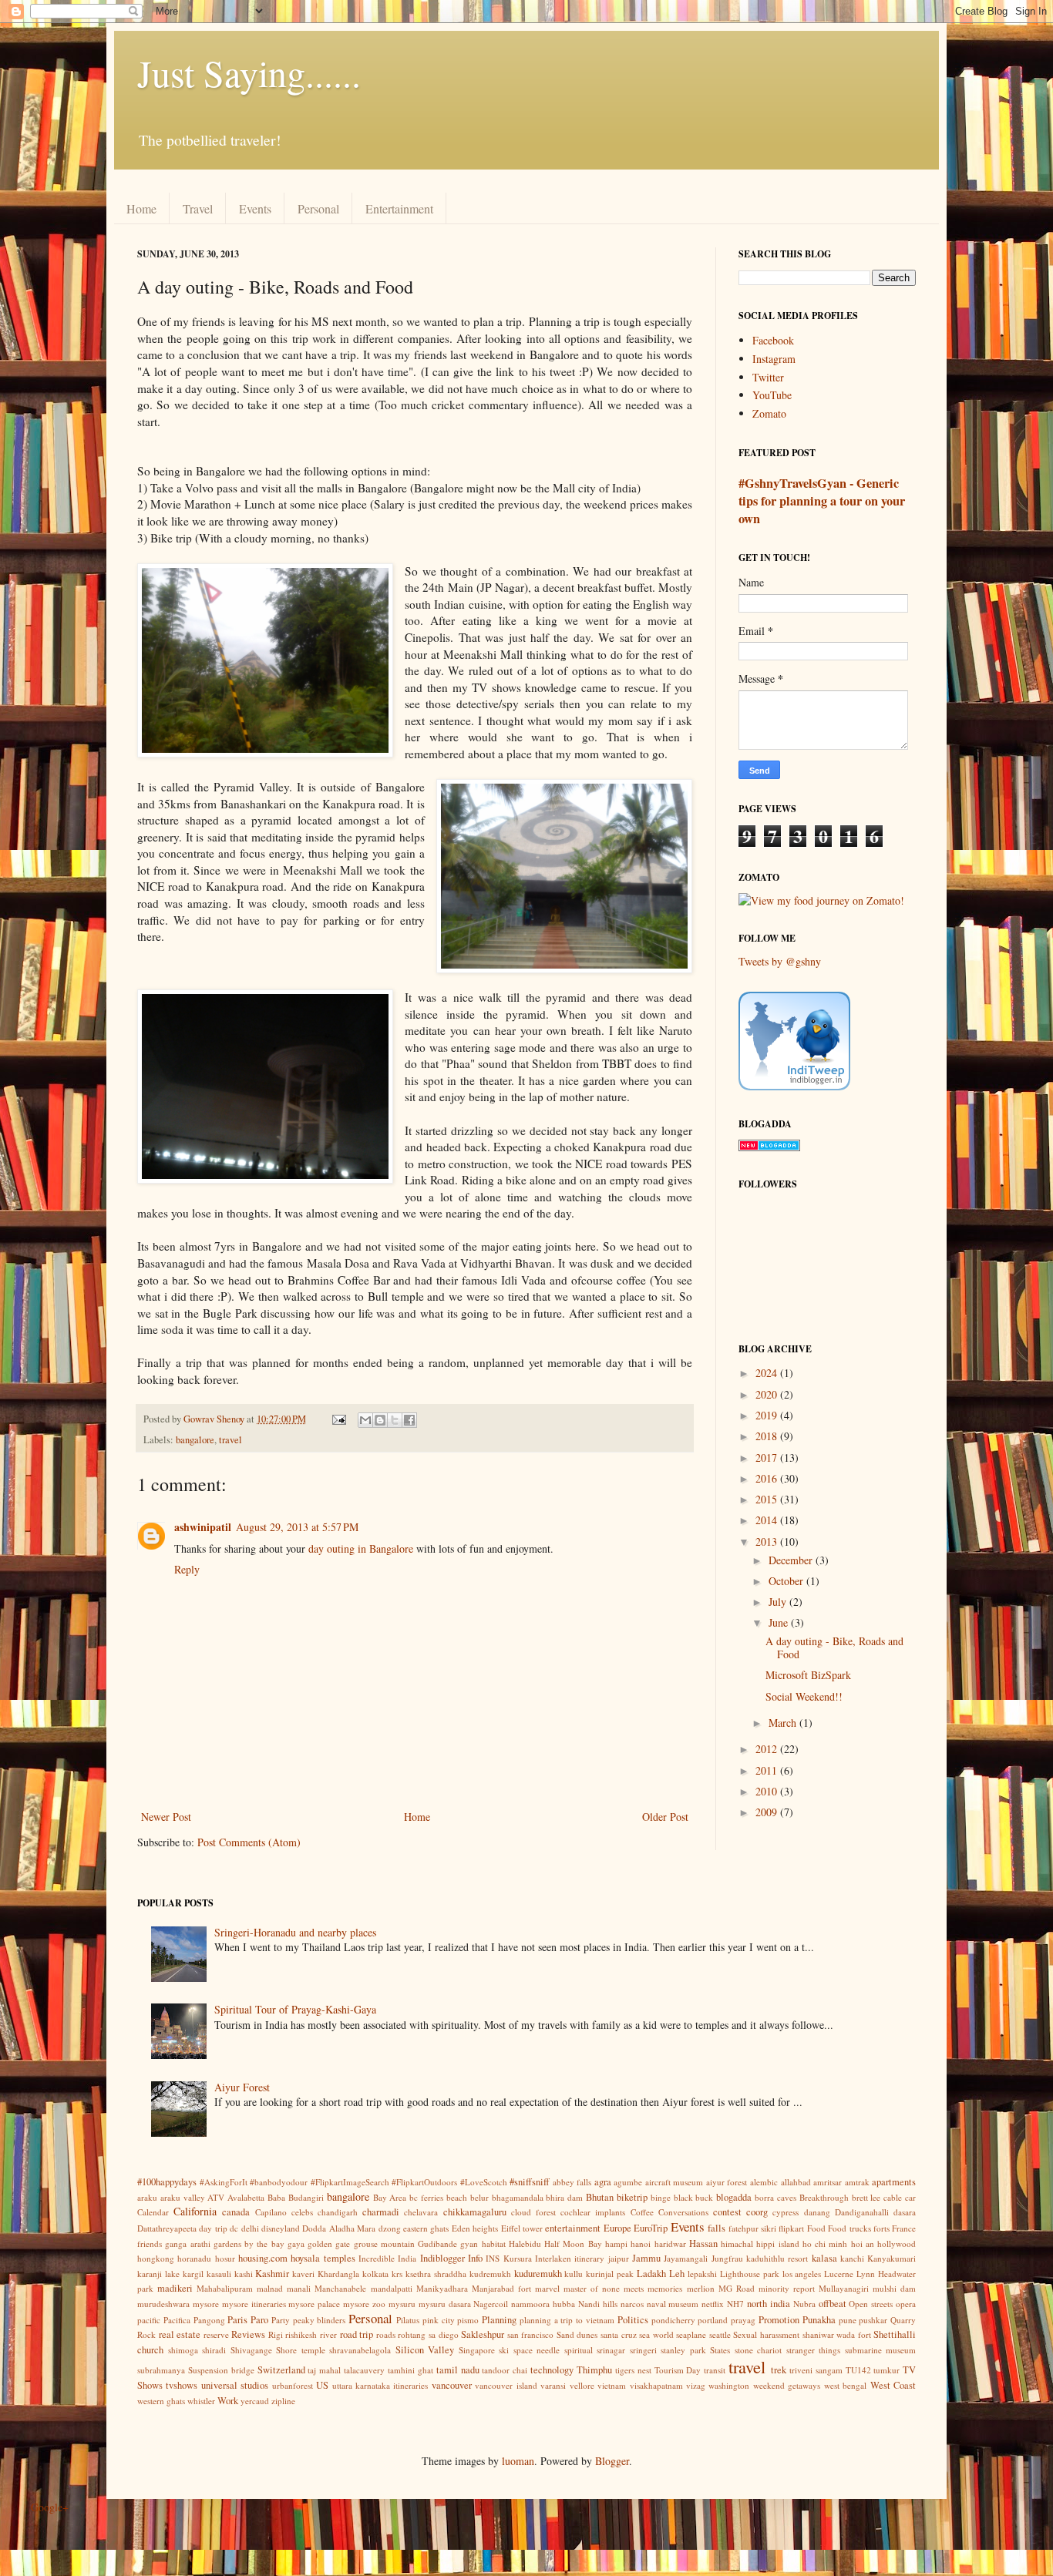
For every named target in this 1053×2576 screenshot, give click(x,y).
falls (717, 2228)
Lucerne (839, 2274)
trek (779, 2370)
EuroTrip (651, 2228)
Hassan (703, 2244)
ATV (216, 2197)
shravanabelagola (360, 2350)
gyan (469, 2244)
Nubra (804, 2304)
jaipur (619, 2258)
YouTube (772, 395)
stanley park (683, 2350)
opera (906, 2304)
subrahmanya (161, 2370)
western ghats (161, 2401)
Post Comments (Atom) (249, 1842)
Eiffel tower (522, 2228)
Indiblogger (442, 2258)
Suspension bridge (221, 2370)
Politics (633, 2320)
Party (281, 2320)
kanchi (852, 2258)
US (322, 2385)
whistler (201, 2401)
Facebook (773, 340)
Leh (677, 2274)
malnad (270, 2288)
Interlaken (553, 2258)
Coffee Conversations (669, 2212)
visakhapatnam (656, 2385)
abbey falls (572, 2182)
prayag (743, 2320)
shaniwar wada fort (837, 2334)
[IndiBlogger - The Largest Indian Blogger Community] (794, 1086)
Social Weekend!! (804, 1696)
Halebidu (525, 2244)
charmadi (381, 2212)
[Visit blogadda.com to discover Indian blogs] (769, 1147)
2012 (768, 1749)
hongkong (156, 2258)
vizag (696, 2385)
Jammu (646, 2258)
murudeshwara (163, 2304)
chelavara (421, 2212)
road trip (357, 2334)
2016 (768, 1478)
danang (817, 2212)
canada (236, 2212)
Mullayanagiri (844, 2288)
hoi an (863, 2244)
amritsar (828, 2182)
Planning (499, 2320)
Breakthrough (824, 2197)
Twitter (768, 377)
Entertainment (399, 208)
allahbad (796, 2182)
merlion (701, 2288)
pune (848, 2320)
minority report (787, 2288)
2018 (768, 1436)
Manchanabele (340, 2288)
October (787, 1581)
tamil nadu (458, 2370)
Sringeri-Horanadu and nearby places (295, 1932)
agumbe (628, 2182)
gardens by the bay (249, 2244)
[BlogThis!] (380, 1420)
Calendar (153, 2212)
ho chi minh (825, 2244)
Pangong (209, 2320)
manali (299, 2288)
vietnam (612, 2385)
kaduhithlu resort (777, 2258)
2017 (768, 1458)
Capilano (271, 2212)
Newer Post (166, 1817)
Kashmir (272, 2274)
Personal (318, 208)
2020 (768, 1394)
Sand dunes (577, 2334)
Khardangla (338, 2274)
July (779, 1602)
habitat (494, 2244)
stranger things (814, 2350)
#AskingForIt (224, 2182)
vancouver (452, 2385)
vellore (582, 2385)
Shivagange (251, 2350)
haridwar (670, 2244)
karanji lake (158, 2274)
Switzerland (281, 2370)
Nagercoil (491, 2304)
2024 (768, 1373)
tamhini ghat (410, 2370)
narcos (632, 2304)
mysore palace (314, 2304)
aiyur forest (727, 2182)
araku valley (183, 2197)
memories (665, 2288)
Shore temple (301, 2350)
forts (881, 2228)
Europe (617, 2228)
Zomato (769, 413)
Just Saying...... (249, 72)
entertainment (573, 2228)
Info (475, 2258)
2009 (768, 1812)
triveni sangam (816, 2370)
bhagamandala (518, 2197)
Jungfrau (727, 2258)
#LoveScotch (484, 2182)
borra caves (775, 2197)
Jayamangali (686, 2258)
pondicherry (673, 2320)
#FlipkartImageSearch (350, 2182)
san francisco (531, 2334)
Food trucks (849, 2228)
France (904, 2228)
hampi (616, 2244)
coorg (757, 2212)
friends (150, 2244)
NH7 (735, 2304)
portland (713, 2320)
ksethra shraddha (436, 2274)
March (784, 1723)
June (780, 1622)
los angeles (802, 2274)
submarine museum (881, 2350)
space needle (537, 2350)
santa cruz (619, 2334)
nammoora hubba (543, 2304)
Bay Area (390, 2197)
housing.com (263, 2258)
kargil (193, 2274)
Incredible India (387, 2258)
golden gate (329, 2244)
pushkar (873, 2320)
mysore (206, 2304)
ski (504, 2350)
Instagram (774, 359)
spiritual (579, 2350)
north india (769, 2304)
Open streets (871, 2304)
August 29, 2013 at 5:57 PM (297, 1527)
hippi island (777, 2244)
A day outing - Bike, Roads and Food (834, 1647)
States (720, 2350)
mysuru (402, 2304)
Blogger (612, 2461)
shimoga (183, 2350)
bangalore (195, 1440)
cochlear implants (593, 2212)
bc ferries (426, 2197)
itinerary (589, 2258)
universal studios (235, 2385)
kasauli (219, 2274)
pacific (149, 2320)
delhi (250, 2228)
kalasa (824, 2258)
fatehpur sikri (752, 2228)
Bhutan (600, 2197)
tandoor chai (505, 2370)
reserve (216, 2334)
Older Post (665, 1817)
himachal (737, 2244)
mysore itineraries (254, 2304)
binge (661, 2197)
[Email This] (365, 1420)
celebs (302, 2212)
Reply (187, 1569)
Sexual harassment (766, 2334)
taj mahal (324, 2370)
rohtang (412, 2334)
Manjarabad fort (501, 2288)
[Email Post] (338, 1419)
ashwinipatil (203, 1527)
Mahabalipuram (225, 2288)
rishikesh (301, 2334)
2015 (768, 1499)
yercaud (255, 2401)
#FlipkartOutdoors (424, 2182)
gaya (296, 2244)
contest (727, 2212)
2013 (768, 1542)
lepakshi (702, 2274)
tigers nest (633, 2370)
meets (634, 2288)
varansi (553, 2385)
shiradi (214, 2350)
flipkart (791, 2228)
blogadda (734, 2197)
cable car (900, 2197)
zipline (283, 2401)
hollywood (897, 2244)
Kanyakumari (892, 2258)
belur (479, 2197)
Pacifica (177, 2320)
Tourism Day (678, 2370)
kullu (574, 2274)
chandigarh (338, 2212)
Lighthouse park (750, 2274)
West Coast (893, 2385)
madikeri (175, 2288)
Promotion (779, 2320)
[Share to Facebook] (409, 1420)
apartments (894, 2182)
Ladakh (651, 2274)
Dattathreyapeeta (167, 2228)
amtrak (857, 2182)
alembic (764, 2182)
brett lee (866, 2197)
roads (386, 2334)
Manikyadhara (442, 2288)
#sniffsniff (530, 2182)
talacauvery (364, 2370)
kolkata (375, 2274)
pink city (439, 2320)
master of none (592, 2288)
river (328, 2334)
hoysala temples (323, 2258)
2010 (768, 1791)
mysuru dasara (445, 2304)
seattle (720, 2334)
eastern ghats (426, 2228)
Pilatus (408, 2320)
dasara (905, 2212)
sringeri (643, 2350)
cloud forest (533, 2212)
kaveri (303, 2274)
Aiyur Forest (242, 2087)
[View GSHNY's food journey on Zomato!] (821, 900)
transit (715, 2370)
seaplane (691, 2334)
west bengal (845, 2385)
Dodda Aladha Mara (339, 2228)
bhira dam (564, 2197)
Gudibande (437, 2244)
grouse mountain (384, 2244)
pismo (468, 2320)
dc (234, 2228)
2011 (768, 1770)
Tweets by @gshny (780, 961)
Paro (259, 2320)
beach (457, 2197)
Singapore (477, 2350)
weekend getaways (787, 2385)
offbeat (833, 2304)
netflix (713, 2304)
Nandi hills (598, 2304)
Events (255, 208)
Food (816, 2228)
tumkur (886, 2370)
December (792, 1560)
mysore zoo (364, 2304)
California (195, 2211)
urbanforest (293, 2385)
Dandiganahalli (862, 2212)
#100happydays (167, 2182)
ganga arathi (187, 2244)
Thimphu (594, 2370)
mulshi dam (894, 2288)
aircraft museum (675, 2182)
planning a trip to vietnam (567, 2320)
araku (147, 2197)
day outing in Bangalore (361, 1548)
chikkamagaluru (475, 2212)
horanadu (194, 2258)
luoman (518, 2461)
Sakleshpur (483, 2334)
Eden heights (475, 2228)
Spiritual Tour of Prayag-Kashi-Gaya (295, 2009)
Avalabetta (246, 2197)
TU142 (858, 2370)
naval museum (673, 2304)
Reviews (248, 2334)
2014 (768, 1520)
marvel (547, 2288)
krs (397, 2274)
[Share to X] (395, 1420)
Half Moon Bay (573, 2244)
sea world (656, 2334)
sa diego (444, 2334)
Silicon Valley (425, 2350)
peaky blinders (320, 2320)
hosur (225, 2258)
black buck (694, 2197)
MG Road (737, 2288)
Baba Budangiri (296, 2197)
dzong (390, 2228)
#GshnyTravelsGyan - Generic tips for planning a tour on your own (822, 501)
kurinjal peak (610, 2274)
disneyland (281, 2228)
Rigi (276, 2334)
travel (230, 1440)
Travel (198, 208)
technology (552, 2370)
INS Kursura (508, 2258)
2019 (768, 1415)
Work (228, 2401)
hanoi (641, 2244)
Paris (237, 2320)
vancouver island (506, 2385)
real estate (180, 2334)
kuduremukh (538, 2274)
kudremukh (490, 2274)
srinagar (611, 2350)
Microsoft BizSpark (808, 1675)
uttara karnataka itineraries (380, 2385)
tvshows (182, 2385)
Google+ (50, 2507)
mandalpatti (392, 2288)
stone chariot (759, 2350)
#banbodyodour (279, 2182)
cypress (786, 2212)
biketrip (632, 2197)
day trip (213, 2228)
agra (603, 2182)
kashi (244, 2274)
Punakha (819, 2320)
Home (141, 208)
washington (729, 2385)
